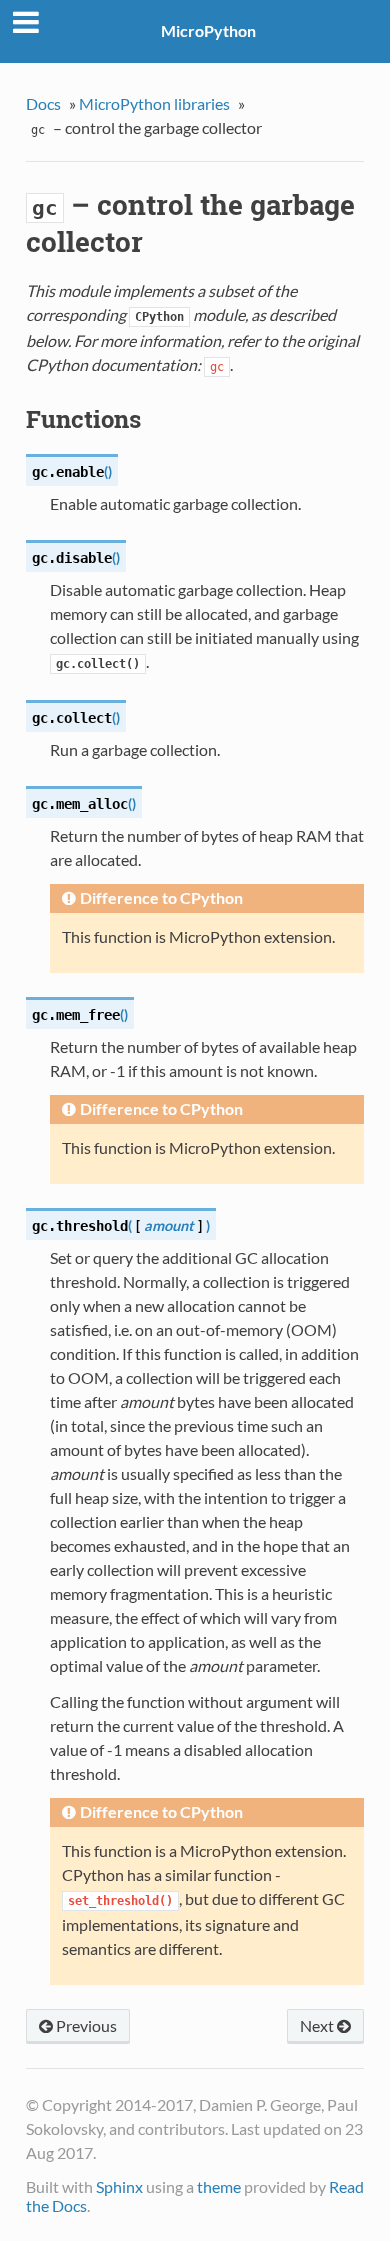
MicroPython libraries (154, 103)
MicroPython (208, 30)
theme (219, 2186)
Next (318, 2025)
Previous (85, 2025)
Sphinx (119, 2186)
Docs (43, 103)
